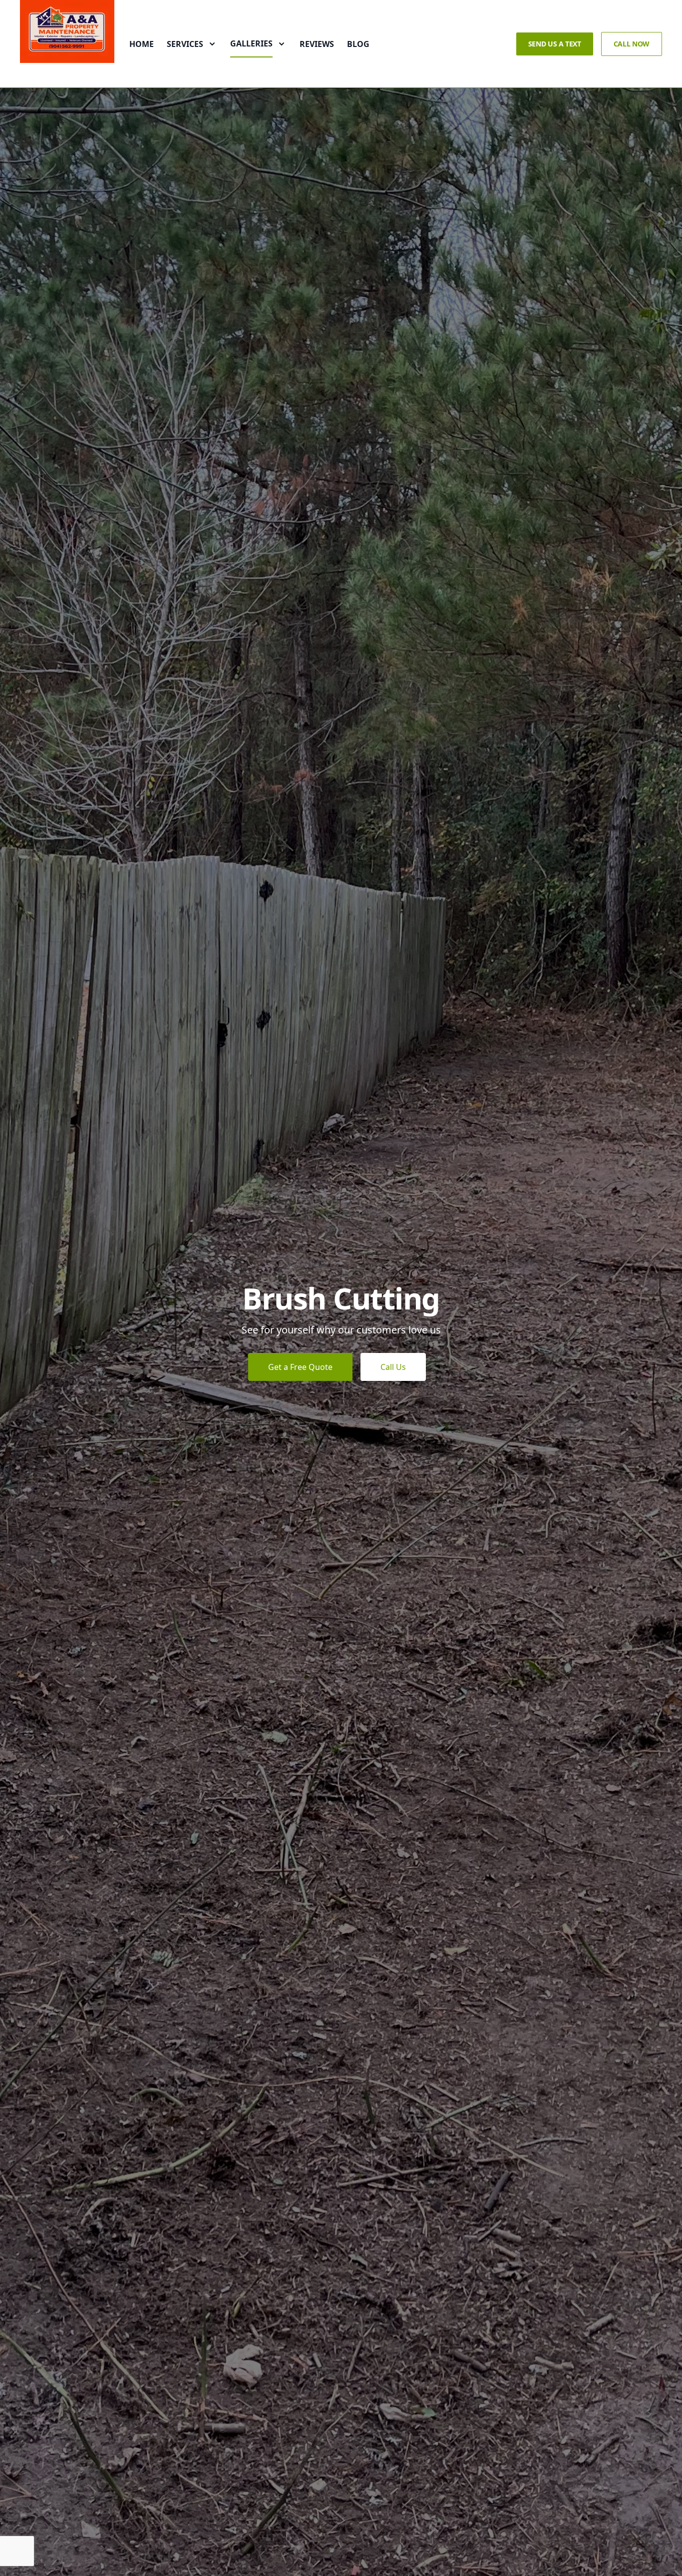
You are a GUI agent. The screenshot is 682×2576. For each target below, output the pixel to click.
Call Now (632, 44)
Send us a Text (555, 44)
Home (142, 44)
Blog (358, 44)
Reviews (317, 44)
